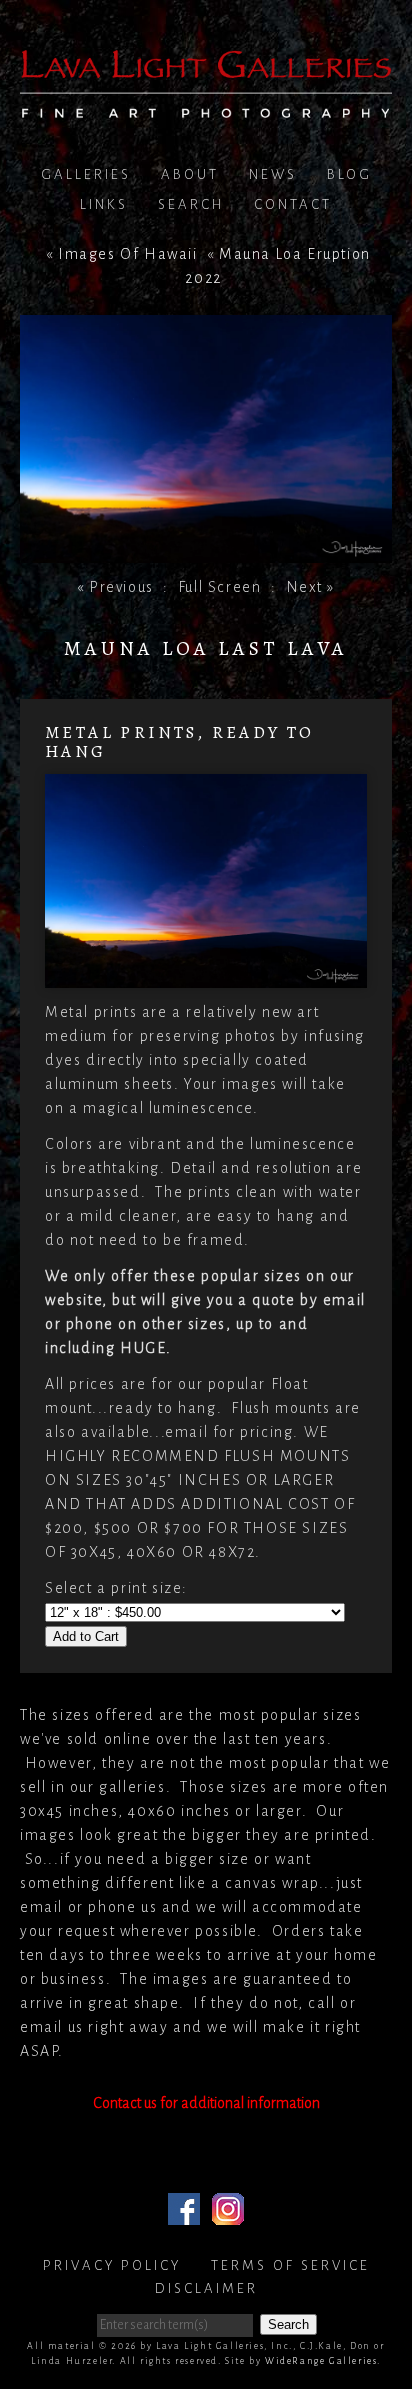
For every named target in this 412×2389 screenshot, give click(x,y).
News (273, 174)
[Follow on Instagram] (228, 2213)
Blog (349, 174)
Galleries (86, 174)
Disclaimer (206, 2288)
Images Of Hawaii (128, 254)
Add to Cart (86, 1636)
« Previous (115, 587)
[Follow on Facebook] (184, 2213)
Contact (293, 204)
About (190, 174)
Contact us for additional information (206, 2103)
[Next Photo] (206, 551)
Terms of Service (290, 2265)
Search (191, 204)
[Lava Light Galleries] (206, 106)
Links (104, 204)
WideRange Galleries (321, 2361)
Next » (311, 587)
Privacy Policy (112, 2265)
